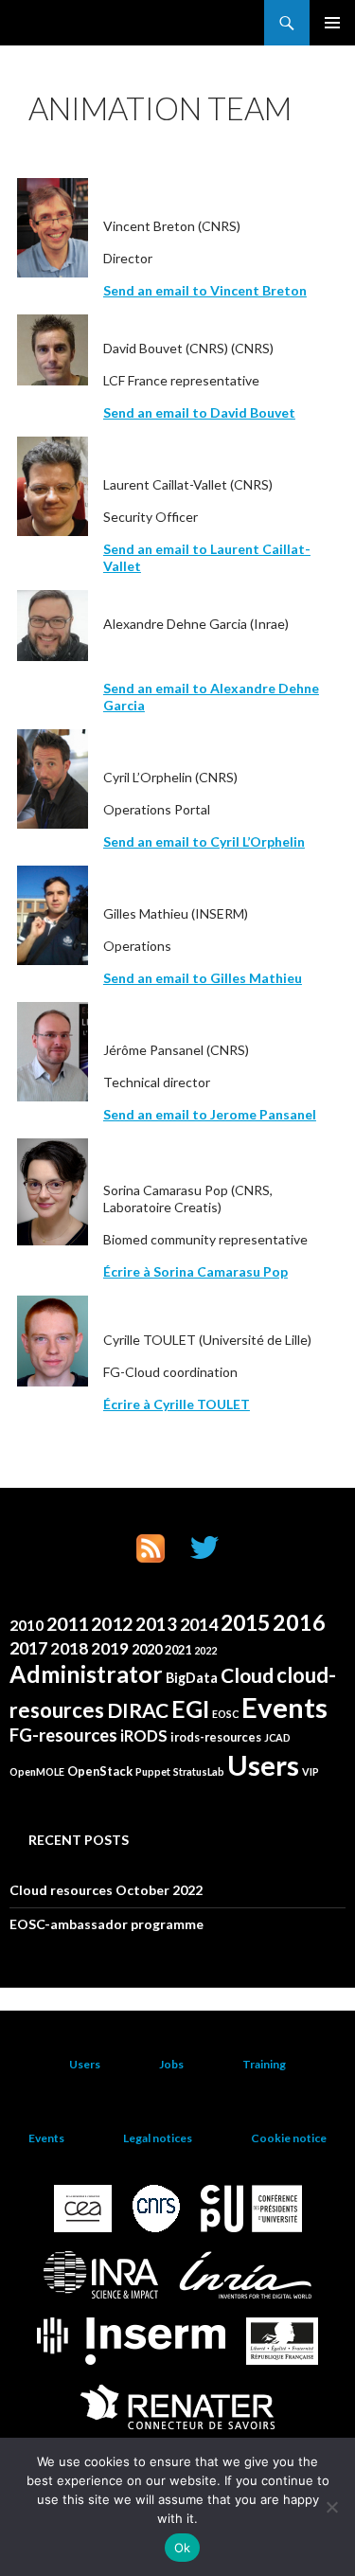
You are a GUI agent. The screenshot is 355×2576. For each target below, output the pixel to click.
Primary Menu (332, 23)
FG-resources (63, 1735)
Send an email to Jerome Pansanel (210, 1114)
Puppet (153, 1771)
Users (263, 1765)
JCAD (277, 1737)
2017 (28, 1648)
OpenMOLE (37, 1771)
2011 (67, 1624)
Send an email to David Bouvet (199, 412)
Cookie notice (289, 2138)
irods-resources (216, 1737)
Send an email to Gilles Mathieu (203, 978)
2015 (245, 1622)
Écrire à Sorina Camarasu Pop (195, 1271)
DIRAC (138, 1710)
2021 (178, 1650)
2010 (27, 1625)
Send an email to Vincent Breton (205, 290)
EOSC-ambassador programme (106, 1924)
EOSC (225, 1714)
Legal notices (158, 2138)
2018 (69, 1648)
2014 (199, 1624)
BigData (192, 1678)
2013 (156, 1624)
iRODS (144, 1736)
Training (264, 2064)
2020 (147, 1649)
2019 (110, 1648)
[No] (331, 2507)
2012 (112, 1624)
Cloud (247, 1675)
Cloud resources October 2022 (106, 1890)
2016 (299, 1622)
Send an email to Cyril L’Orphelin (204, 841)
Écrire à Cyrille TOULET (177, 1404)
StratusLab (199, 1771)
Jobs (171, 2064)
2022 (205, 1650)
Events (284, 1707)
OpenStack (100, 1771)
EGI (190, 1709)
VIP (311, 1771)
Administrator (86, 1674)
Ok (183, 2548)
